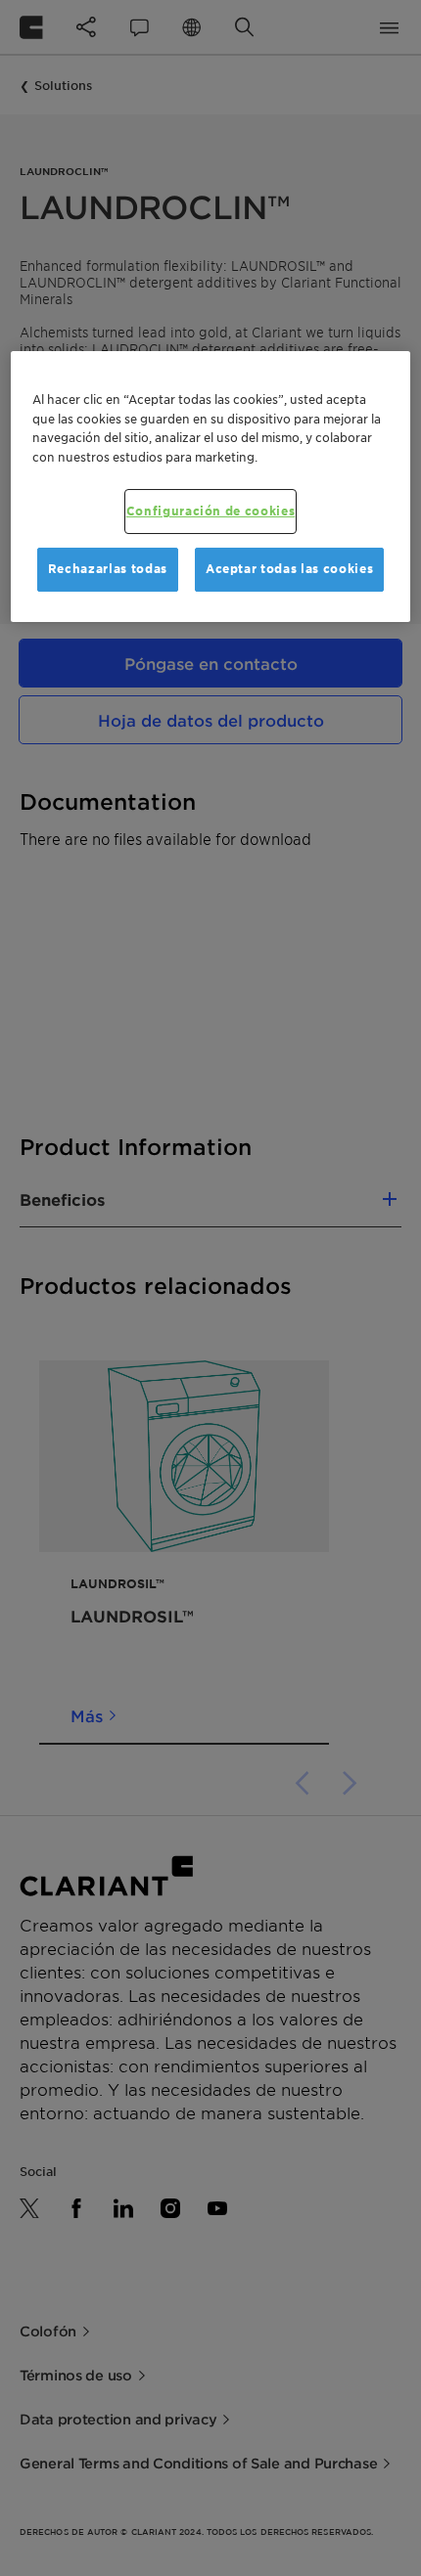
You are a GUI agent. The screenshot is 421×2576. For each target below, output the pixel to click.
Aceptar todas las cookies (289, 569)
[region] (211, 487)
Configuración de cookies (211, 511)
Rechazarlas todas (108, 569)
